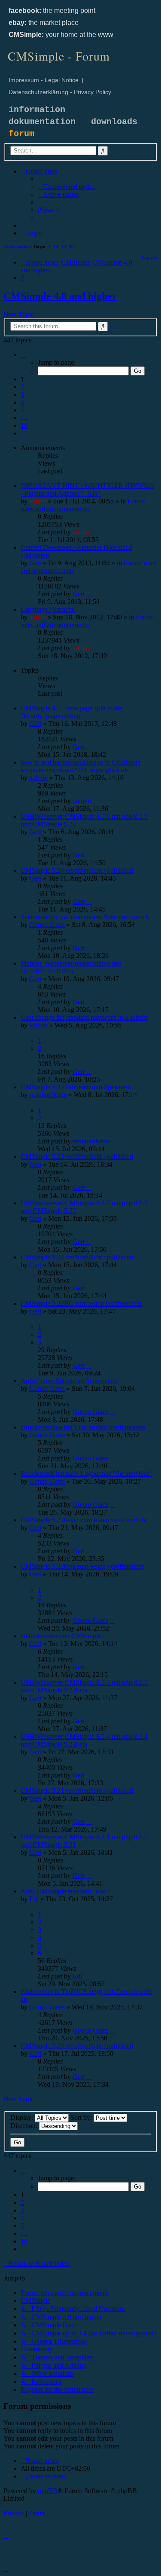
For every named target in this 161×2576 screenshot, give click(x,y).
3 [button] (22, 395)
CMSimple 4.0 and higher (60, 296)
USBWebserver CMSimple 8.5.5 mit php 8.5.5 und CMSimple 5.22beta (84, 1686)
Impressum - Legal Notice (44, 80)
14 (56, 247)
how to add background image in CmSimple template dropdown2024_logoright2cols (80, 766)
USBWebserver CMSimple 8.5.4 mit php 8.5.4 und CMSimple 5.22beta (84, 1740)
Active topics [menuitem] (17, 247)
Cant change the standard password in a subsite (84, 1017)
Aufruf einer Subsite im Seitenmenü (69, 1381)
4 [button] (22, 402)
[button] (23, 355)
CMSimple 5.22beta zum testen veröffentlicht (82, 1566)
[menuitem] (66, 187)
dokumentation (42, 122)
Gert (35, 563)
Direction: (25, 2126)
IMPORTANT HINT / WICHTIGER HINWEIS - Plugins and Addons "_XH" (87, 489)
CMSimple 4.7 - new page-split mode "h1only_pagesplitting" (71, 712)
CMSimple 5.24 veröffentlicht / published (77, 870)
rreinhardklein (48, 1095)
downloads (114, 122)
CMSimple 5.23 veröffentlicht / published (77, 1157)
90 (71, 247)
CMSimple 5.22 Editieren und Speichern (76, 1087)
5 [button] (22, 410)
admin (38, 501)
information (37, 110)
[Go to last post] (94, 532)
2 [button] (22, 387)
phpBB (48, 2491)
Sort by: (82, 2117)
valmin (38, 778)
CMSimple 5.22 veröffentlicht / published (77, 1257)
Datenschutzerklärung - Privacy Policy (60, 92)
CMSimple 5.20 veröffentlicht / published (77, 2046)
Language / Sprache (48, 609)
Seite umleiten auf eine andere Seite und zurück (85, 917)
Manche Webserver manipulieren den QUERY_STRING (71, 967)
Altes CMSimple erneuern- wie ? (65, 1891)
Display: (23, 2117)
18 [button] (24, 425)
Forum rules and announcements (83, 505)
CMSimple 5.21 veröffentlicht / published (77, 1791)
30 (64, 247)
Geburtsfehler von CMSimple (61, 1636)
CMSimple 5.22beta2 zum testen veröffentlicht (84, 1520)
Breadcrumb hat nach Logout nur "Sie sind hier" (86, 1474)
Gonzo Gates (47, 925)
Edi (34, 1899)
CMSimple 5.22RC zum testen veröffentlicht (81, 1303)
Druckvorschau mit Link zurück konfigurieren (83, 1427)
